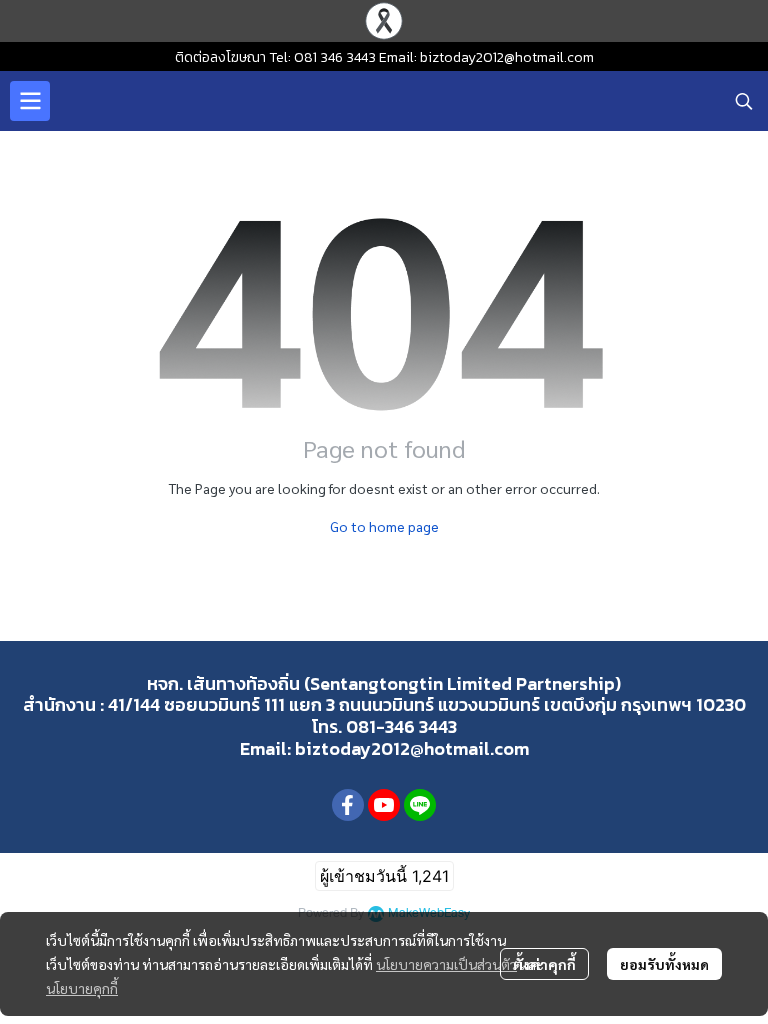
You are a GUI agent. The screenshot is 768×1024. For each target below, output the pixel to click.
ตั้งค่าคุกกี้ (544, 964)
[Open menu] (30, 101)
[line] (420, 805)
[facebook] (348, 805)
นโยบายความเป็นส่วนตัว (446, 964)
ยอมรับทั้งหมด (664, 964)
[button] (744, 101)
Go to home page (384, 526)
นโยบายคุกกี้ (82, 988)
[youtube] (384, 805)
